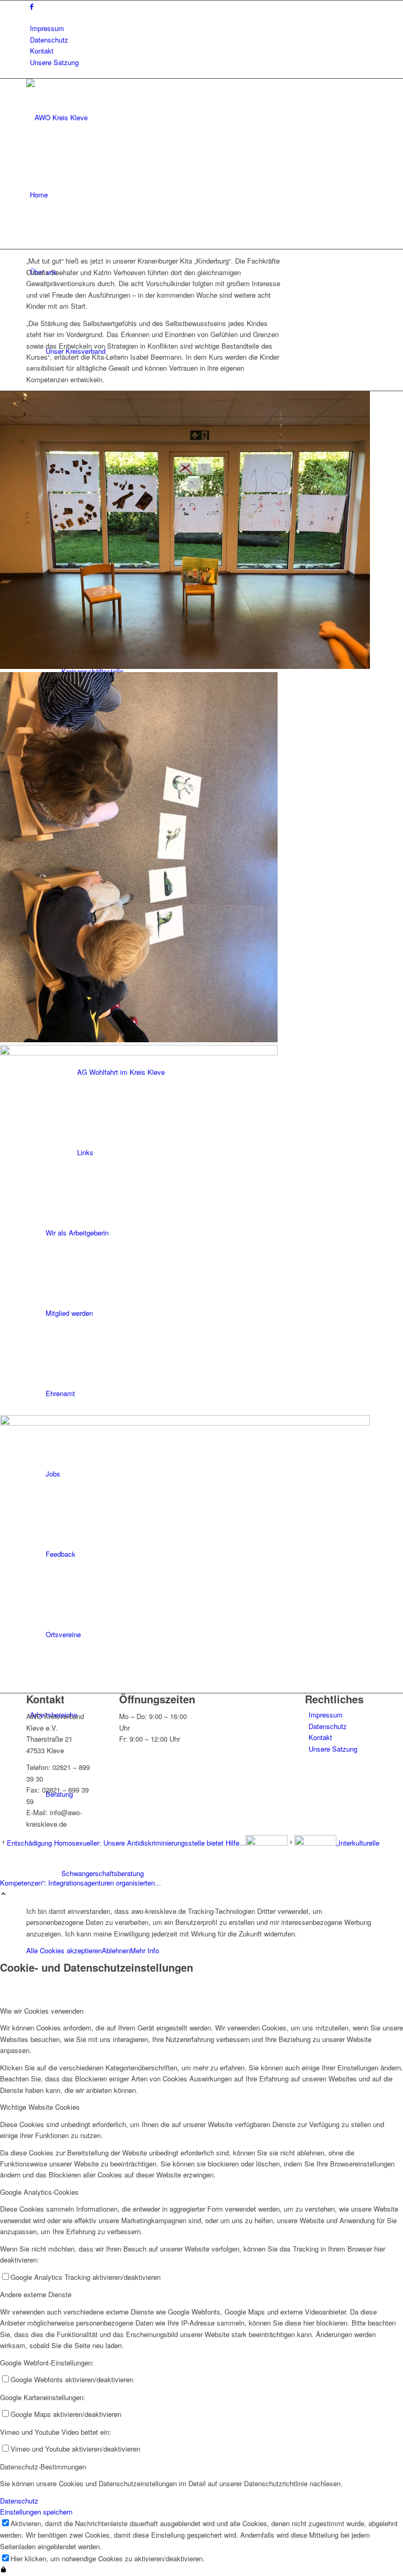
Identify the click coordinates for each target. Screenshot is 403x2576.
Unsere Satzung (54, 62)
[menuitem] (203, 28)
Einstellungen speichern (36, 2512)
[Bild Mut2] (201, 859)
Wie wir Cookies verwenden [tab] (42, 2011)
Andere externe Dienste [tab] (36, 2294)
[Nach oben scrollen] (3, 1894)
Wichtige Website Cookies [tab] (40, 2107)
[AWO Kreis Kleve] (105, 117)
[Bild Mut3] (201, 1230)
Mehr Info (145, 1950)
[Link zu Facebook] (32, 6)
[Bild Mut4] (201, 1554)
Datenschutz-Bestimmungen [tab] (43, 2467)
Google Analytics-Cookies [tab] (39, 2192)
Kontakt (42, 51)
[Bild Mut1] (201, 531)
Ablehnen (116, 1950)
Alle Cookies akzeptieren (64, 1950)
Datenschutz (49, 40)
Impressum (47, 28)
